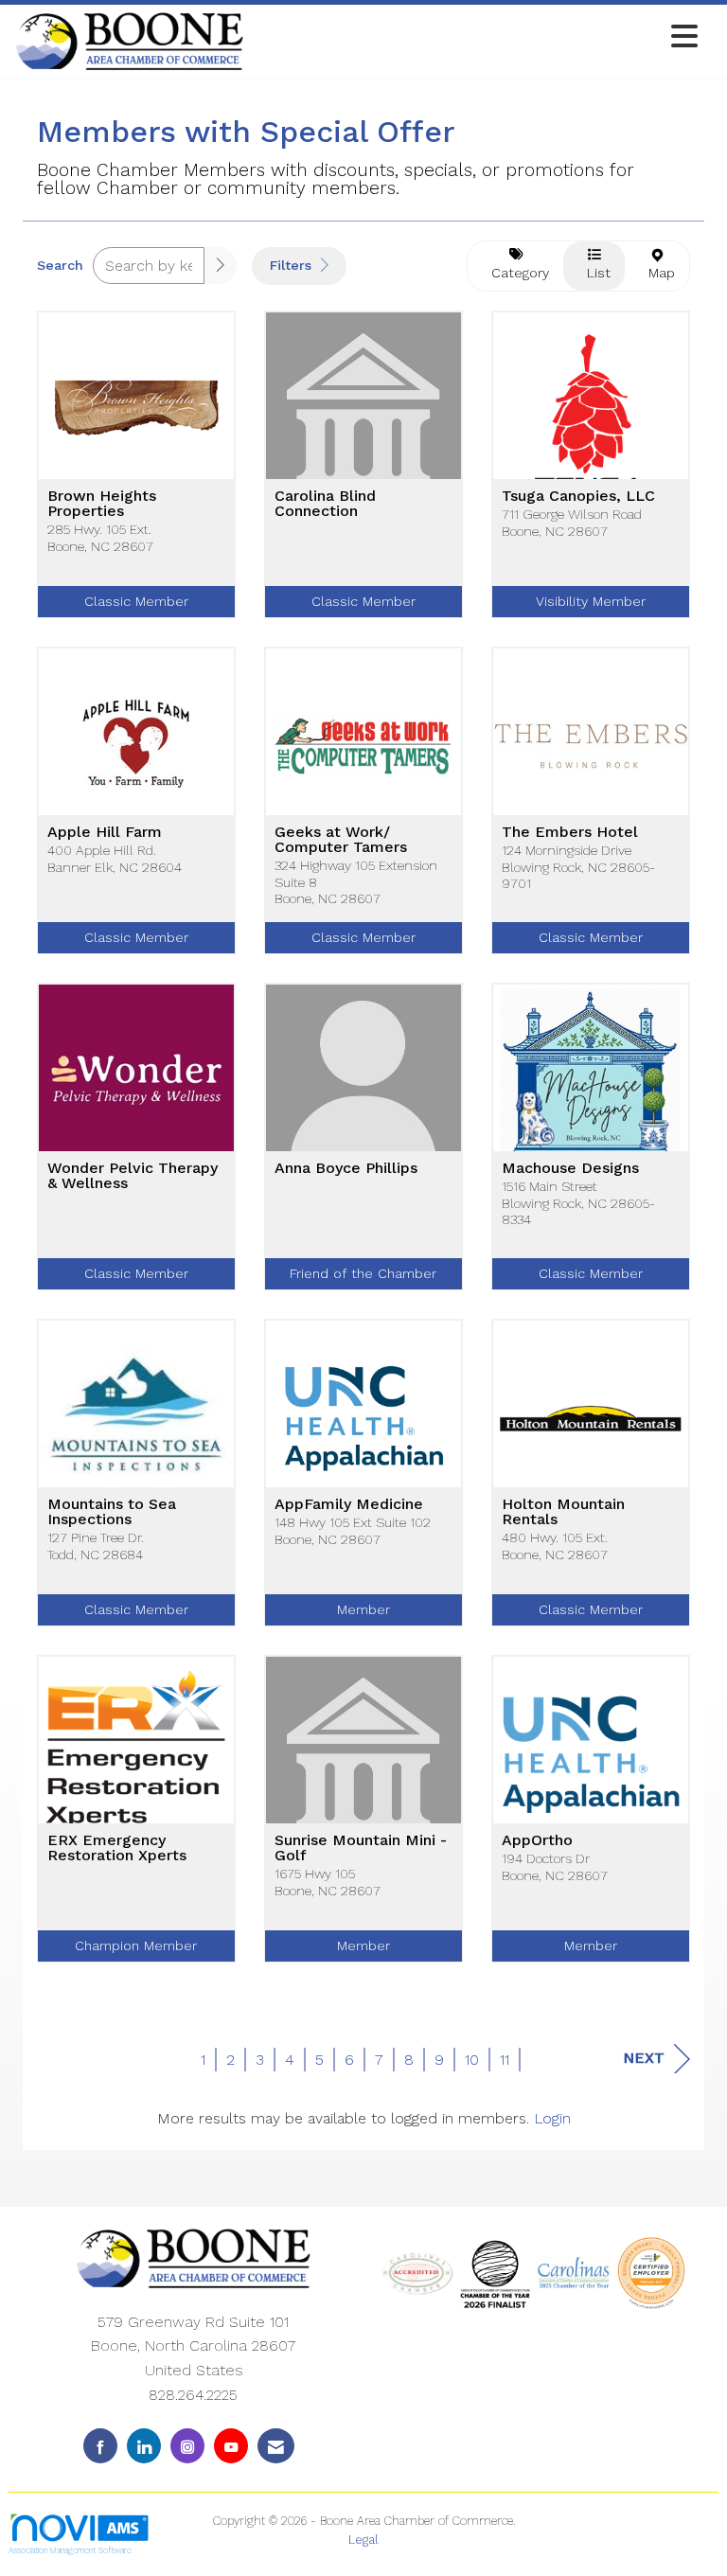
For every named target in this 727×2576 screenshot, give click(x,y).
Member (363, 1609)
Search (60, 265)
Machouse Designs (570, 1168)
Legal (363, 2540)
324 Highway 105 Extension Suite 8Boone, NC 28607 (356, 882)
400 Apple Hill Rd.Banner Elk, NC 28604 (115, 858)
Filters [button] (293, 265)
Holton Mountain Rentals (563, 1512)
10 (472, 2060)
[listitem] (136, 479)
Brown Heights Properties (102, 504)
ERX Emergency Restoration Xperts (117, 1848)
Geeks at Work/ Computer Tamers (341, 840)
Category (515, 273)
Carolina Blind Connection (325, 504)
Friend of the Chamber (363, 1273)
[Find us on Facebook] (100, 2446)
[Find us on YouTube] (231, 2446)
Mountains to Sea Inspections (112, 1512)
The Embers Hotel (570, 832)
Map (657, 273)
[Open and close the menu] (476, 37)
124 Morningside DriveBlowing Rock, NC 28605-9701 (578, 867)
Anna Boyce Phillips (346, 1168)
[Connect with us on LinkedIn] (144, 2446)
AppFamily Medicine (349, 1504)
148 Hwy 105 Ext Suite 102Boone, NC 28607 (353, 1530)
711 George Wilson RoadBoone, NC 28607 (572, 522)
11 (505, 2060)
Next (644, 2058)
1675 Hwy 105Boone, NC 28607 (328, 1882)
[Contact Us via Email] (276, 2446)
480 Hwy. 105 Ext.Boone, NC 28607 (555, 1546)
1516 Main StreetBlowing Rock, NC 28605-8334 (578, 1203)
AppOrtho (537, 1840)
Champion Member (136, 1945)
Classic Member (136, 601)
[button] (221, 266)
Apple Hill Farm (105, 832)
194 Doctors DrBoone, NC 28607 (555, 1866)
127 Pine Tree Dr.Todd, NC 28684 (96, 1546)
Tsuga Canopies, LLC (578, 496)
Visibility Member (591, 601)
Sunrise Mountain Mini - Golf (361, 1848)
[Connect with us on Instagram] (187, 2446)
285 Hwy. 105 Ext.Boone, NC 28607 (100, 537)
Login (552, 2118)
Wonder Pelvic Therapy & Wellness (133, 1176)
